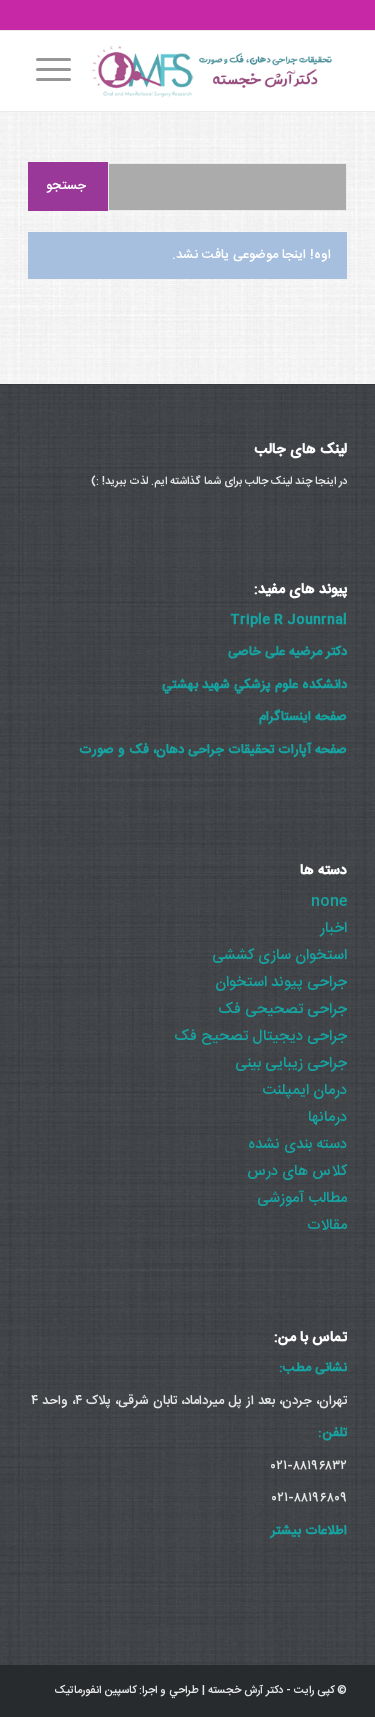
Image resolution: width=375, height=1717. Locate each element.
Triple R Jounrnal (288, 620)
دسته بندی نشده (297, 1144)
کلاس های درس (297, 1171)
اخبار (333, 928)
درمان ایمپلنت (304, 1090)
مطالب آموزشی (302, 1198)
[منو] (49, 71)
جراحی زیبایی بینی (291, 1063)
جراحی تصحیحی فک (282, 1009)
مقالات (327, 1225)
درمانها (327, 1117)
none (329, 901)
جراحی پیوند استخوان (281, 982)
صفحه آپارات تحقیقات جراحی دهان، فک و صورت (213, 750)
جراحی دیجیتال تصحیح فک (260, 1036)
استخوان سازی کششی (279, 955)
